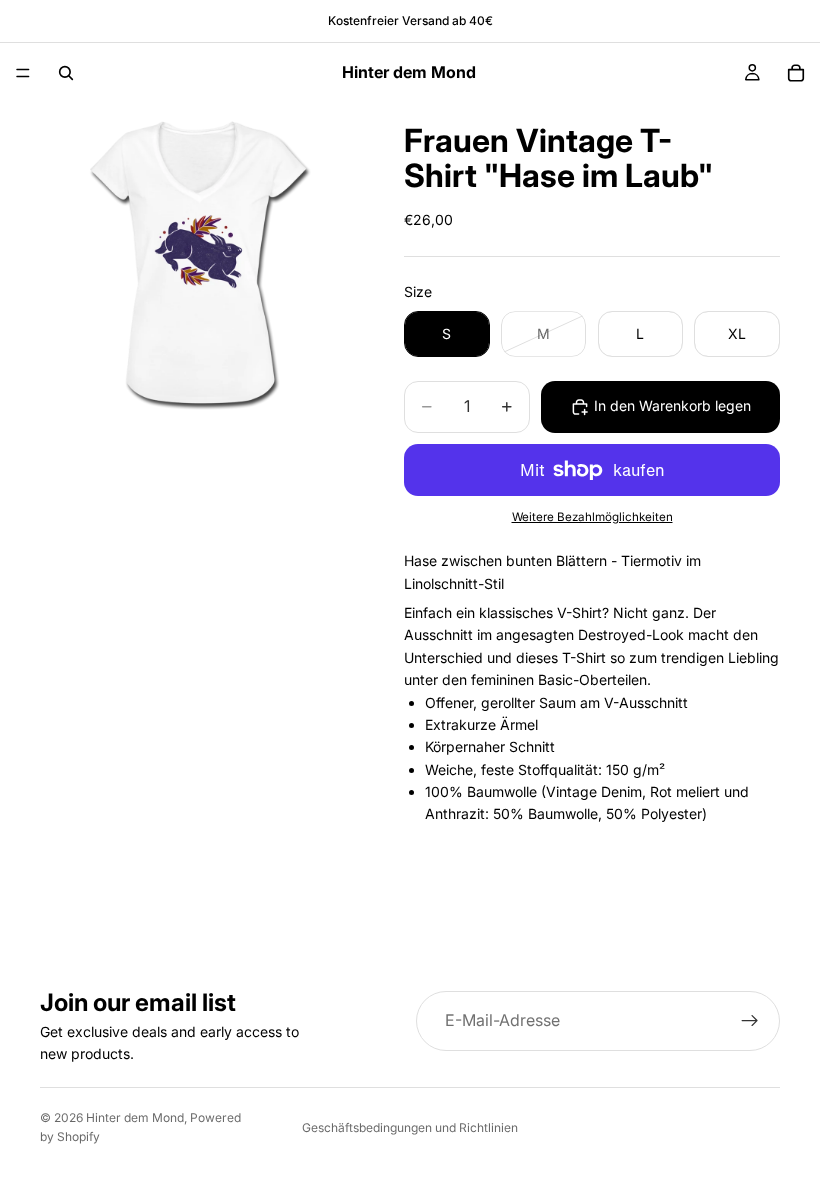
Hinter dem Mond (135, 1117)
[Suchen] (66, 73)
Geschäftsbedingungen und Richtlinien (410, 1127)
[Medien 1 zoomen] (198, 261)
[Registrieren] (750, 1021)
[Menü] (23, 73)
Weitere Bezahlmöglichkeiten (592, 517)
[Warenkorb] (796, 73)
